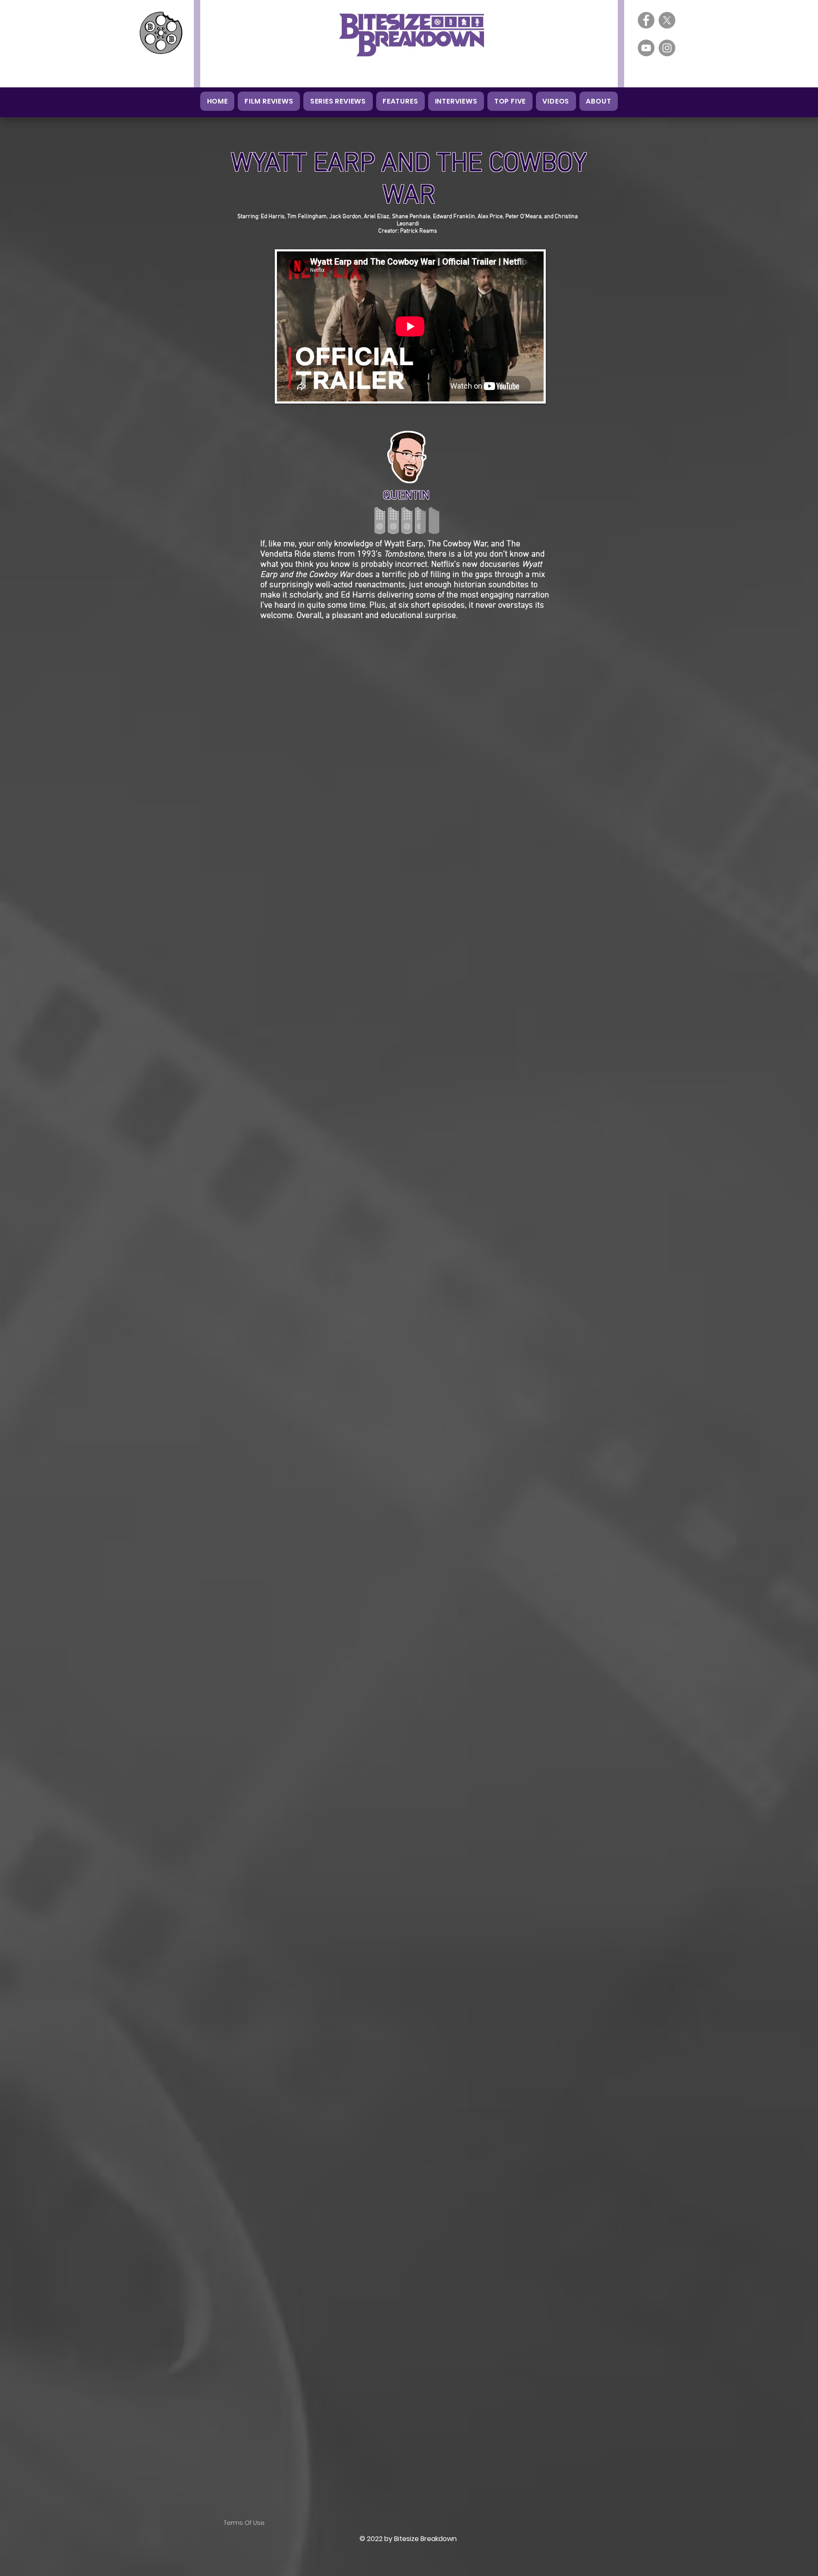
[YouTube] (646, 48)
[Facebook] (646, 20)
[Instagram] (667, 48)
